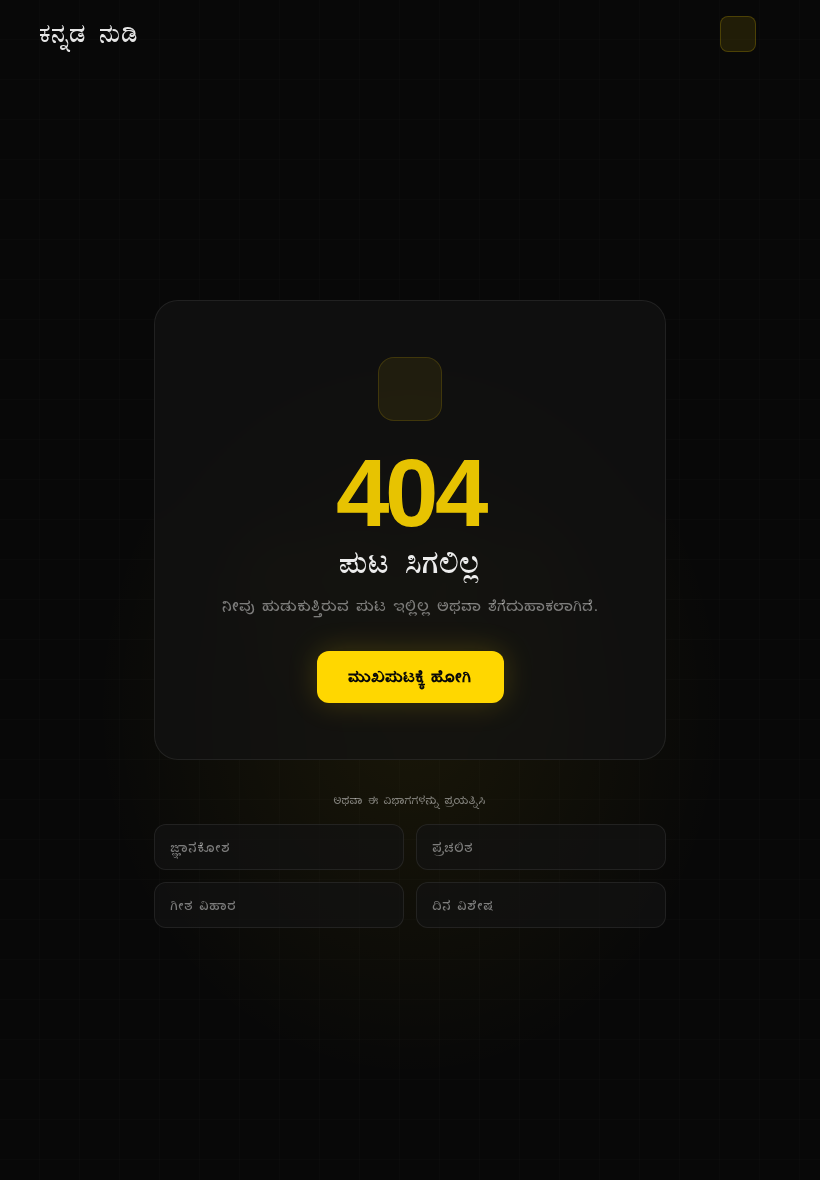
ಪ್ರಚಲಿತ (453, 847)
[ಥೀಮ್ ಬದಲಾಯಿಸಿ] (738, 34)
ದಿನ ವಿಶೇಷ (463, 905)
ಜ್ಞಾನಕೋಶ (201, 847)
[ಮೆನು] (772, 34)
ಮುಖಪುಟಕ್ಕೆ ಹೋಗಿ (410, 676)
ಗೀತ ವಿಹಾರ (204, 905)
